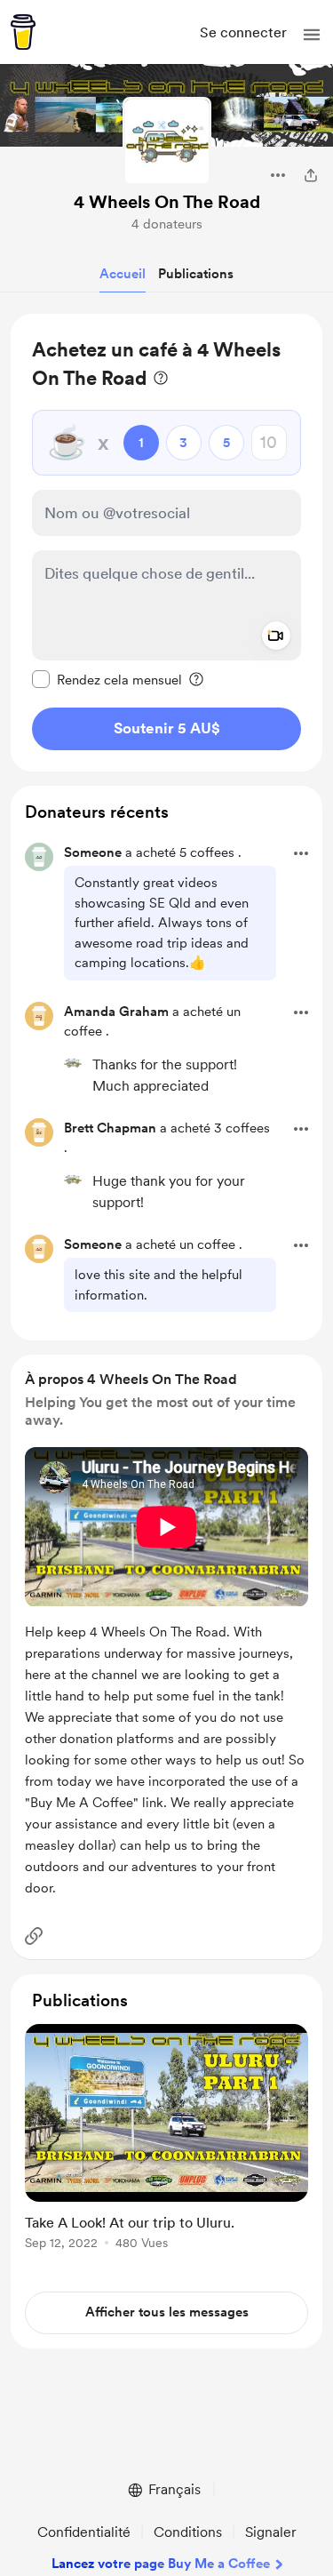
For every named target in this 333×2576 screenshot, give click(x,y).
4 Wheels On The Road (167, 202)
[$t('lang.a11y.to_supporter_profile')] (73, 1063)
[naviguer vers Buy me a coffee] (23, 32)
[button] (312, 35)
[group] (166, 2147)
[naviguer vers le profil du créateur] (167, 141)
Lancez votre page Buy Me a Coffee (161, 2564)
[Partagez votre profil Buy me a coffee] (311, 175)
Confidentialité (84, 2532)
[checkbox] (107, 679)
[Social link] (34, 1936)
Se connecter (243, 32)
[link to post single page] (166, 2140)
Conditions (188, 2532)
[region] (166, 543)
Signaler (271, 2532)
